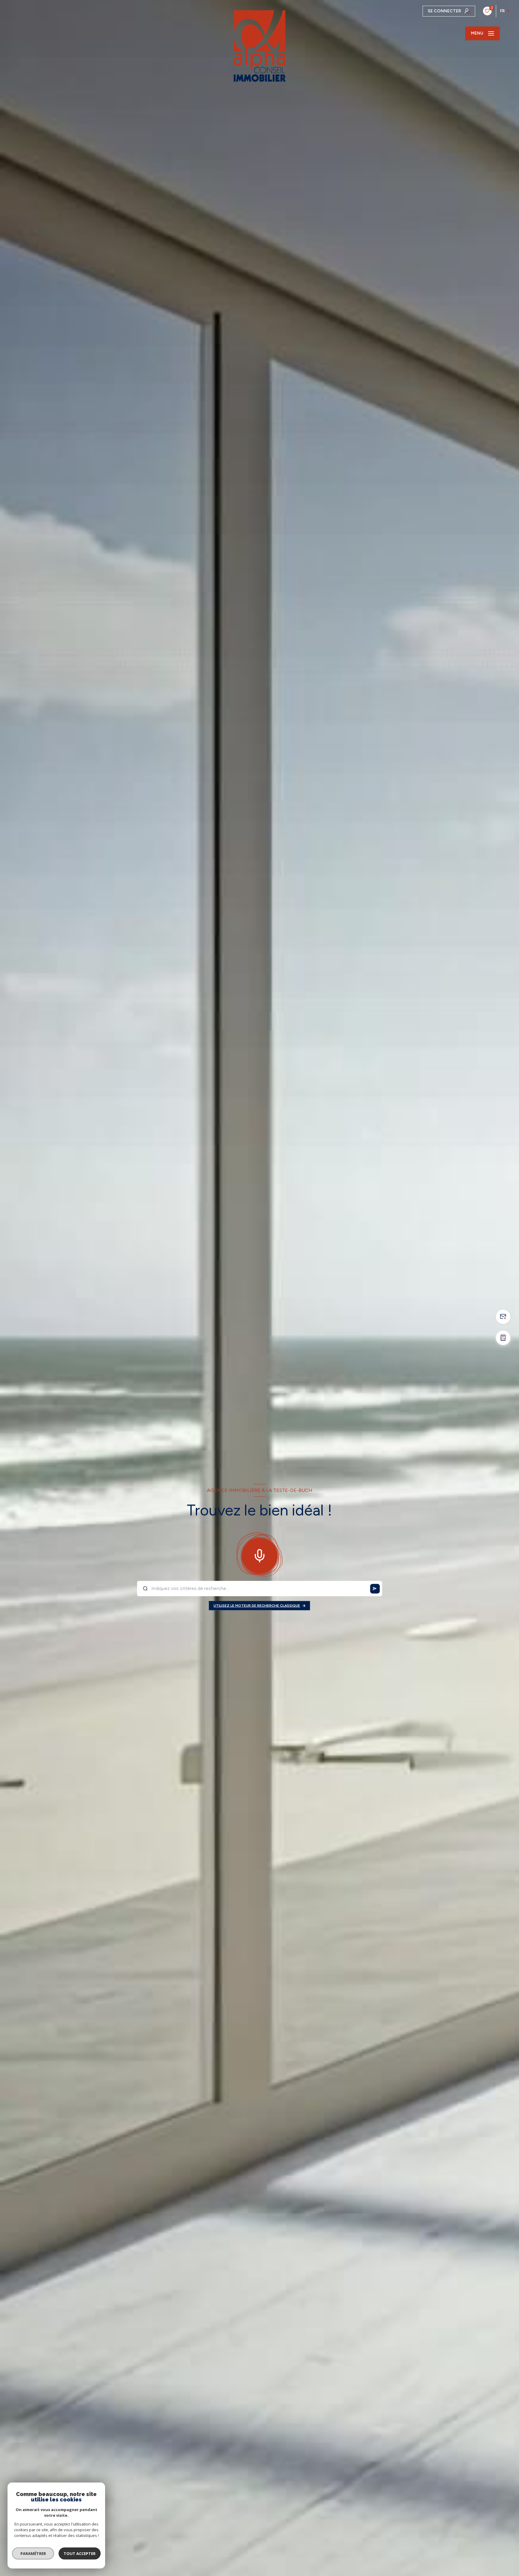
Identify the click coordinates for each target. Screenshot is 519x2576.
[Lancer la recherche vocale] (259, 1554)
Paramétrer (33, 2553)
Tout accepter (80, 2553)
